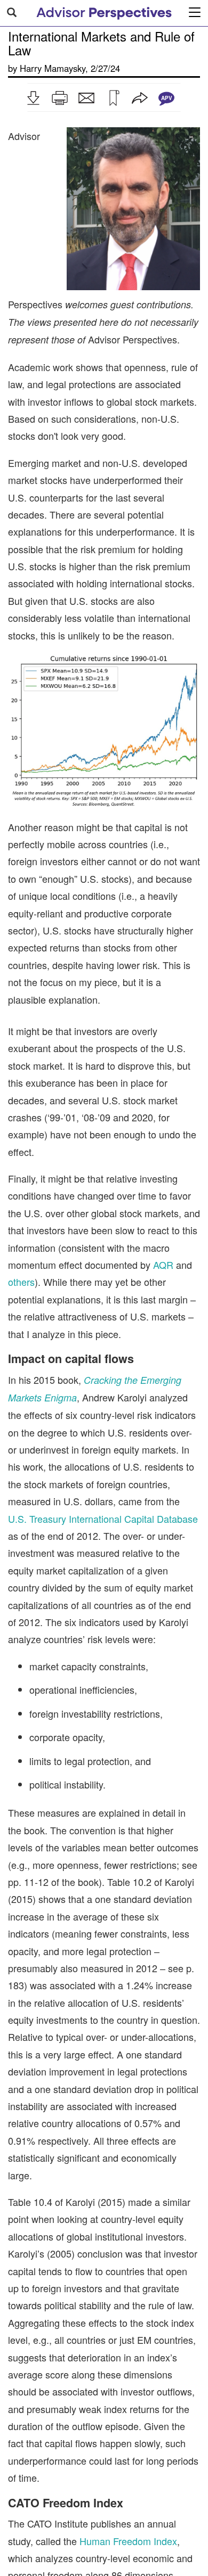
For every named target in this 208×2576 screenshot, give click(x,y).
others (21, 1282)
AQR (163, 1265)
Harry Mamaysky (53, 68)
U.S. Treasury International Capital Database (103, 1519)
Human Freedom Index (128, 2541)
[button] (33, 98)
